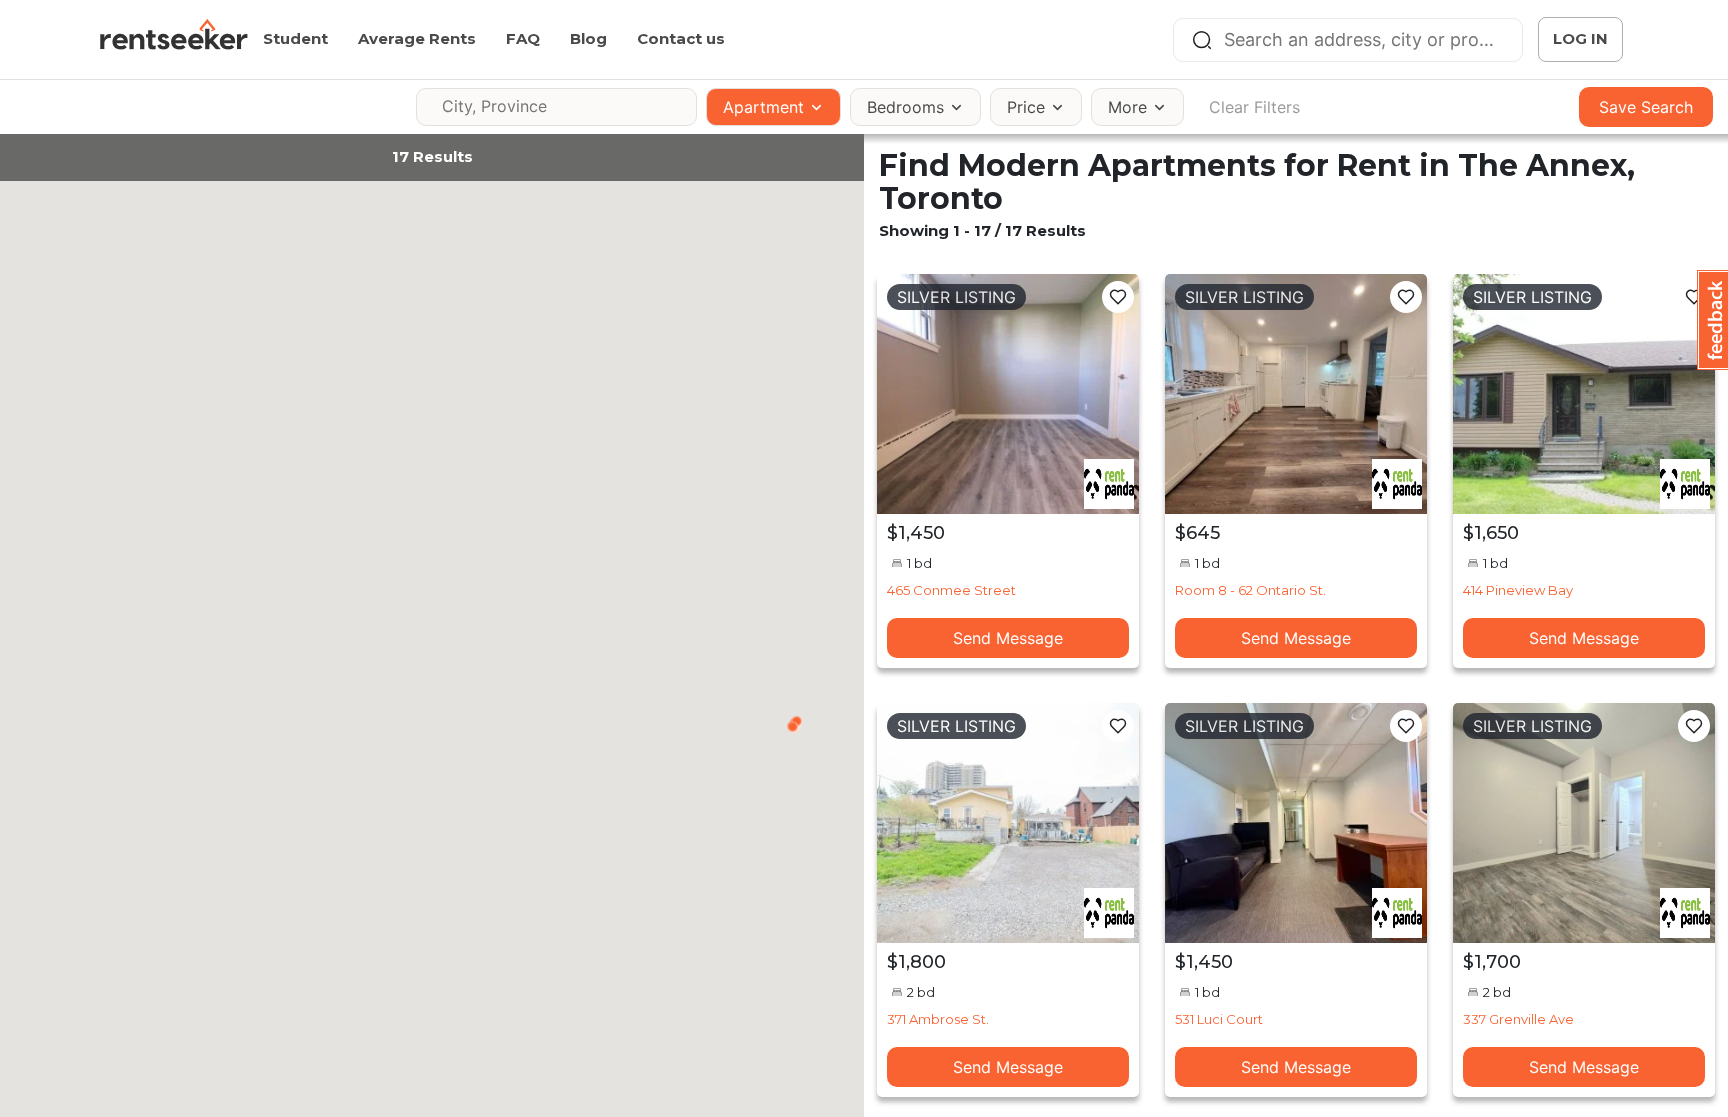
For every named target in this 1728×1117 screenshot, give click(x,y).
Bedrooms (905, 107)
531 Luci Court (1219, 1019)
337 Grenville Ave (1518, 1019)
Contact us (681, 38)
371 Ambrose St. (938, 1019)
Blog (588, 38)
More (1127, 107)
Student (295, 38)
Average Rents (417, 38)
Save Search (1646, 107)
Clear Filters (1254, 107)
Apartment (763, 107)
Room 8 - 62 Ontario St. (1250, 590)
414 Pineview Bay (1518, 590)
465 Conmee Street (951, 590)
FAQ (523, 38)
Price (1026, 107)
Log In (1580, 38)
